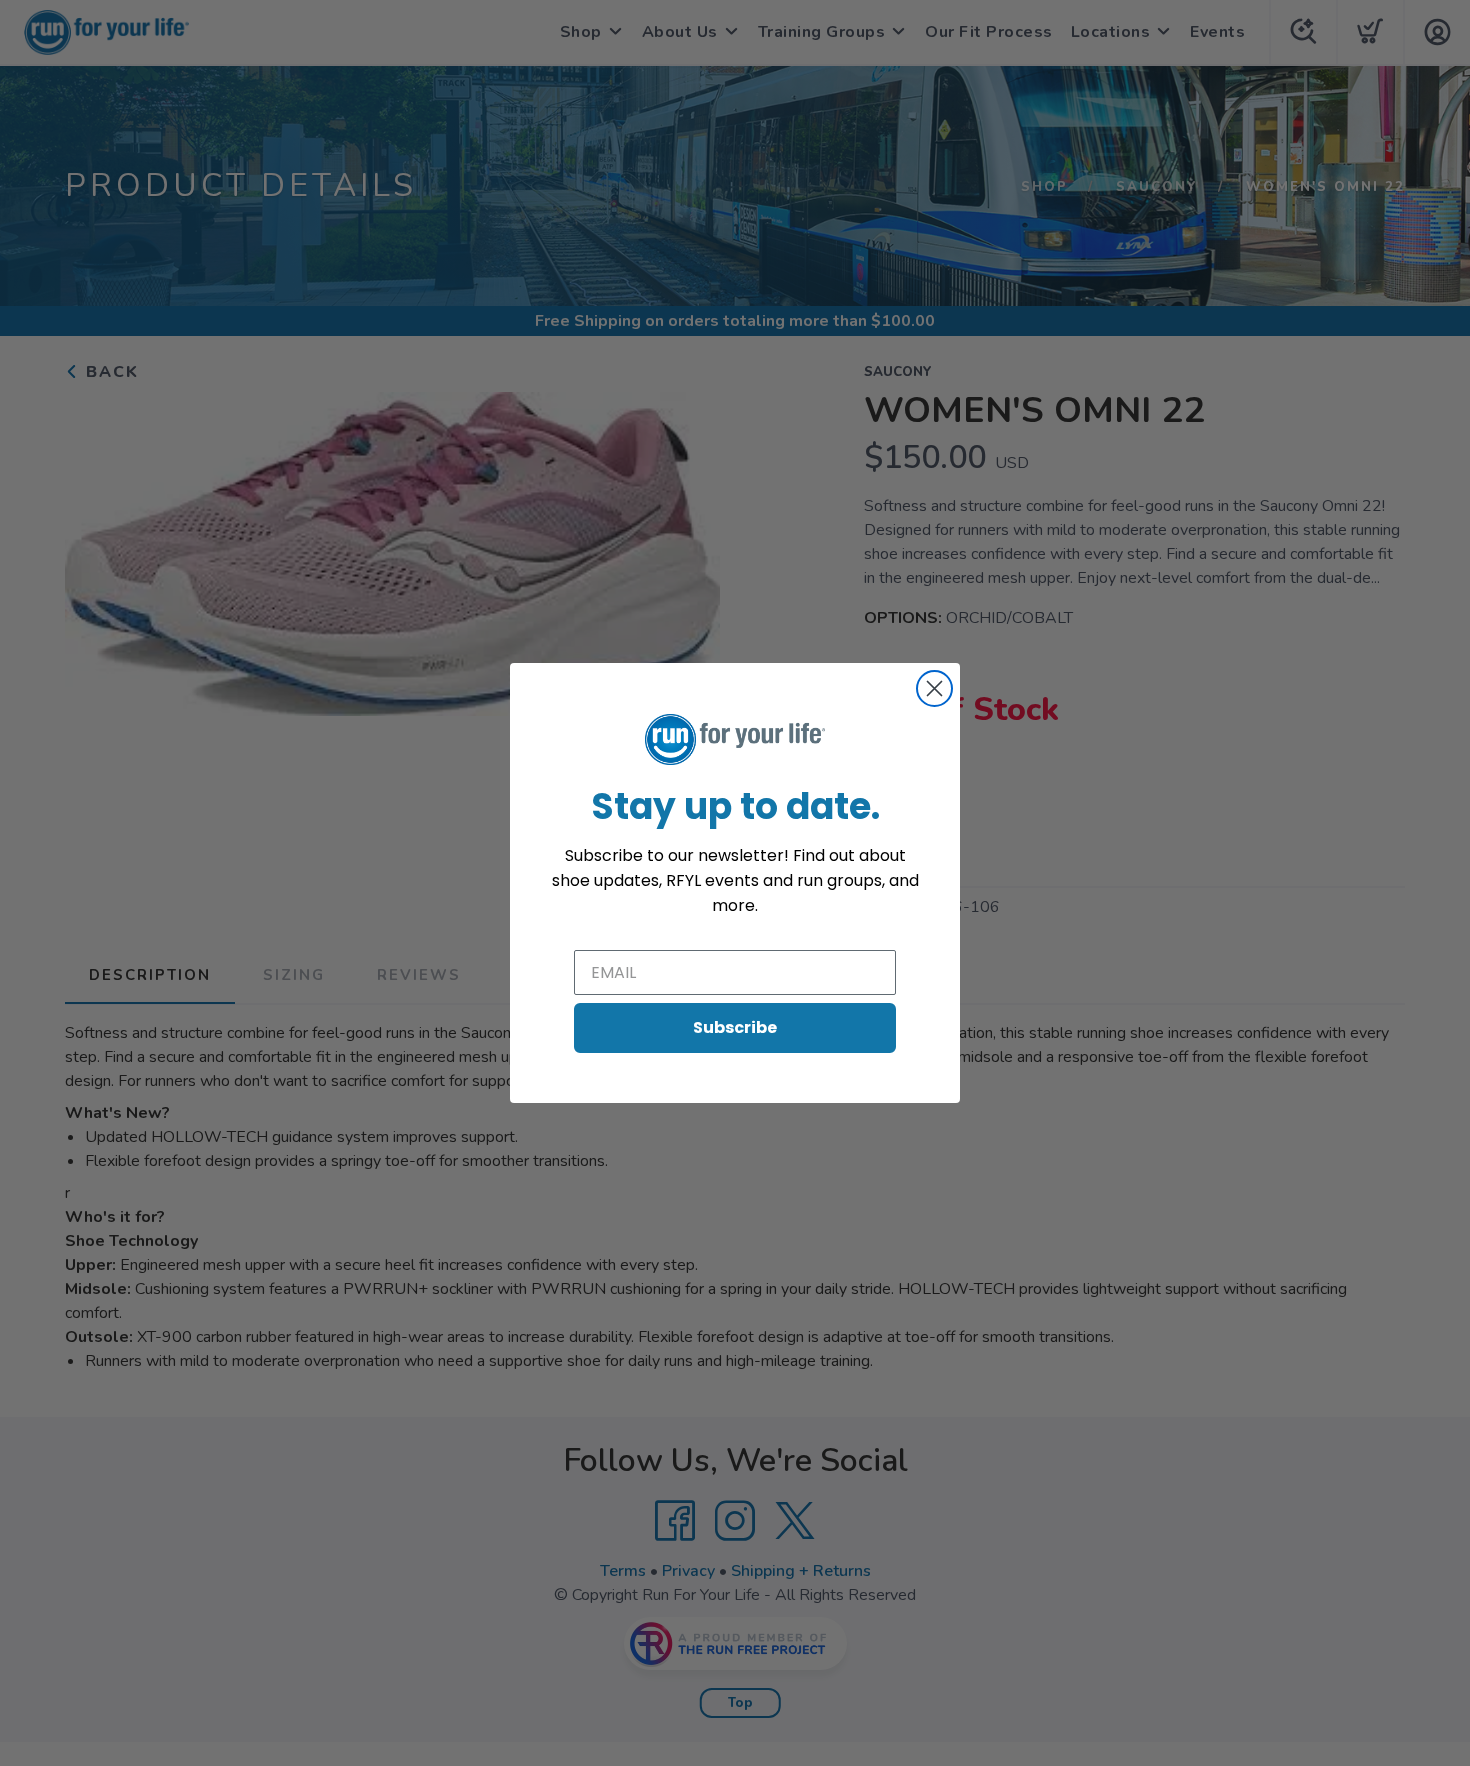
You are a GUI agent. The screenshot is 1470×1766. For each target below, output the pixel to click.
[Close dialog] (934, 688)
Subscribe (735, 1027)
